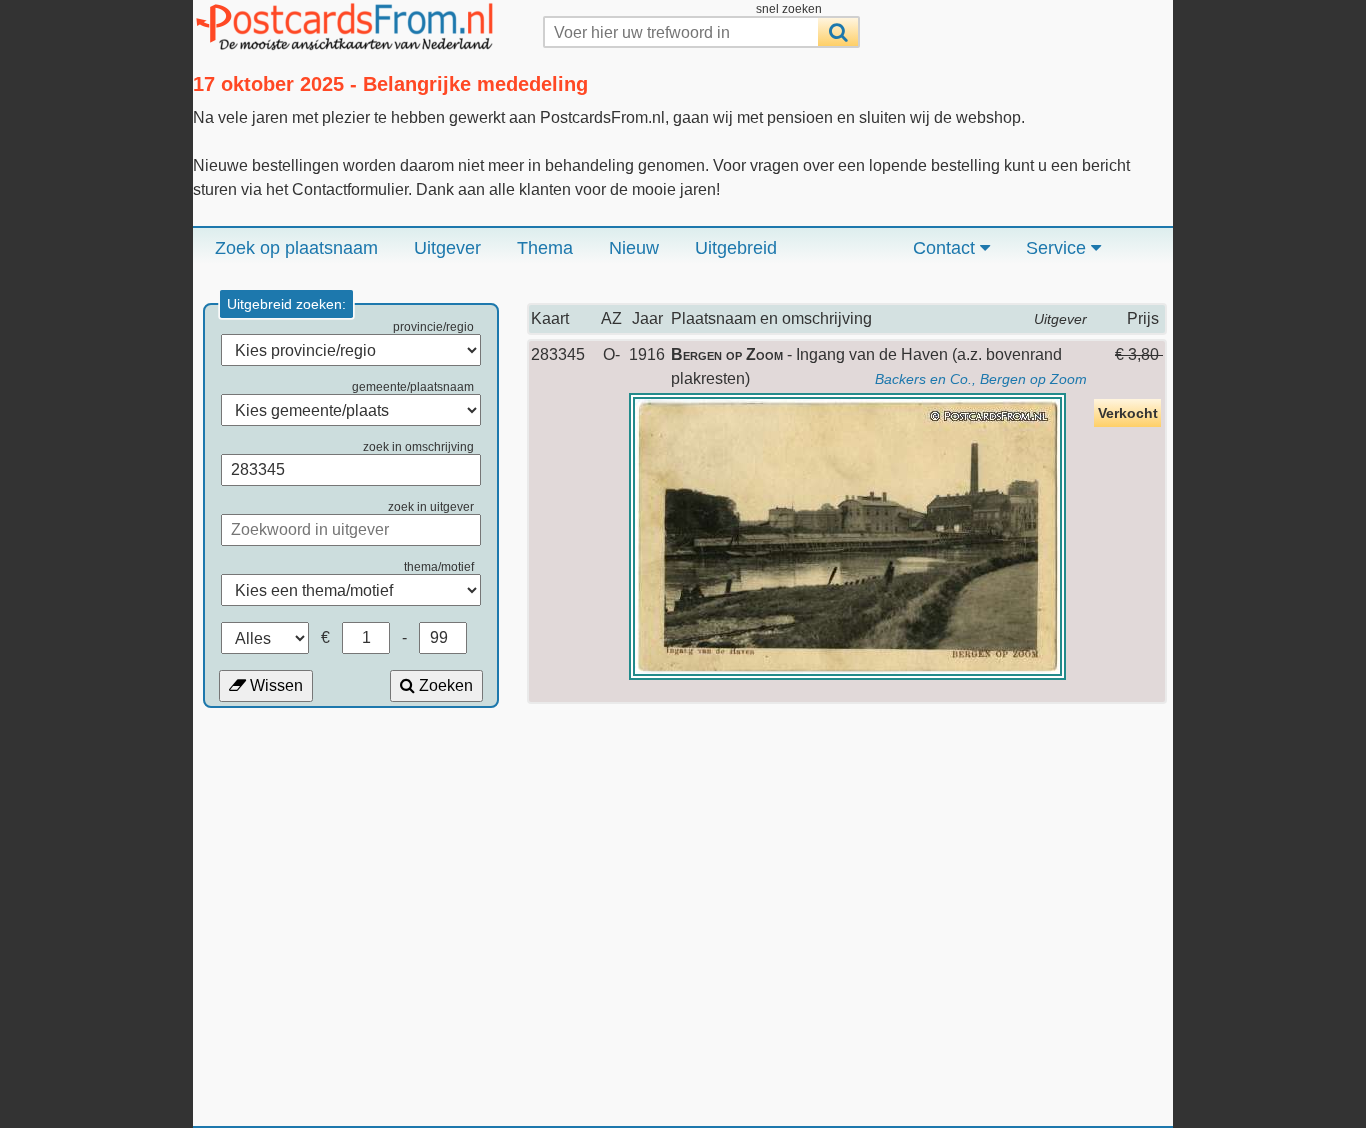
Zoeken (444, 685)
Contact (946, 248)
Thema (545, 248)
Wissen (274, 685)
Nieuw (634, 248)
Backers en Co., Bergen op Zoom (981, 379)
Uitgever (447, 248)
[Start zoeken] (838, 32)
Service (1058, 248)
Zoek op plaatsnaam (296, 248)
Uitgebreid (736, 248)
